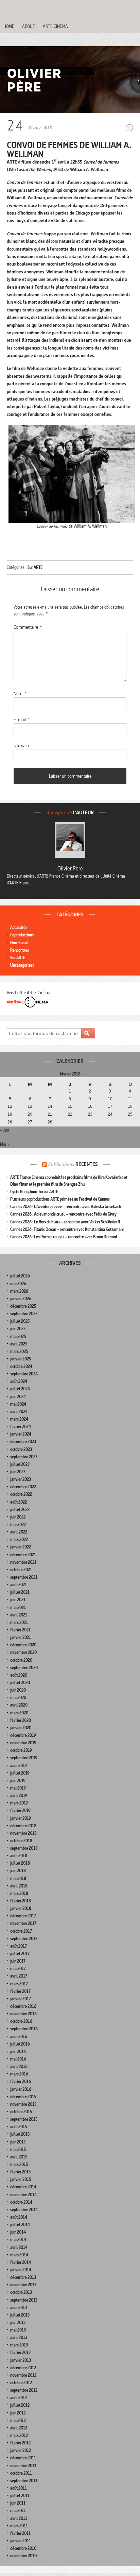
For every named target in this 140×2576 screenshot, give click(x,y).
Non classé (19, 943)
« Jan (5, 1130)
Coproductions (22, 935)
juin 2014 (18, 2232)
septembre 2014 (24, 2210)
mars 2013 (19, 2345)
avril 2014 (19, 2247)
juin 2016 (18, 2052)
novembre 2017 (23, 1923)
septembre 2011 (24, 2481)
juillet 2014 (20, 2225)
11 (130, 1099)
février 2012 (20, 2443)
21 (50, 1114)
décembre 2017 (23, 1916)
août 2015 (19, 2127)
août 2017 (19, 1946)
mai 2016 (18, 2059)
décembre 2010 (23, 2548)
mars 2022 (19, 1539)
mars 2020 (19, 1713)
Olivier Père (70, 868)
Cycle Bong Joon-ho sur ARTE (34, 1192)
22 (70, 1114)
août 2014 (19, 2217)
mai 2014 (18, 2240)
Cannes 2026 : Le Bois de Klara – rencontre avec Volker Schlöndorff (65, 1222)
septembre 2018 (24, 1848)
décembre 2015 (23, 2097)
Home (9, 26)
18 (130, 1106)
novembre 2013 (23, 2285)
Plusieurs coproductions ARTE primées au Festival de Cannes (60, 1199)
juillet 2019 (20, 1773)
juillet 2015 (20, 2134)
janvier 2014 (21, 2270)
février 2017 (20, 1991)
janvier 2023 (21, 1479)
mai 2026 (18, 1284)
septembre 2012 (24, 2390)
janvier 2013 (21, 2360)
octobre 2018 (21, 1841)
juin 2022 (18, 1517)
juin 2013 (18, 2323)
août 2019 (19, 1766)
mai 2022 (18, 1524)
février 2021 (20, 1630)
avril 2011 (19, 2518)
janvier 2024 (21, 1434)
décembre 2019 (23, 1735)
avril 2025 (19, 1344)
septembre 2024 (24, 1374)
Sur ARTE (35, 567)
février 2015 (20, 2172)
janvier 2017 (21, 1999)
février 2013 (20, 2352)
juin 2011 (18, 2503)
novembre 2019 (23, 1743)
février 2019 (20, 1810)
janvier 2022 (21, 1547)
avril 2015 (19, 2157)
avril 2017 (19, 1976)
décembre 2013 (23, 2277)
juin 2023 (18, 1472)
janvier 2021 (21, 1637)
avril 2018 (19, 1886)
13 (30, 1106)
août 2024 (19, 1381)
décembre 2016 (23, 2006)
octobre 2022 (21, 1494)
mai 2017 (18, 1969)
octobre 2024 (21, 1366)
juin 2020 (18, 1690)
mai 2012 (18, 2420)
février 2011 (20, 2533)
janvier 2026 (21, 1299)
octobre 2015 (21, 2112)
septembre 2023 (24, 1457)
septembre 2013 (24, 2300)
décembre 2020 (23, 1645)
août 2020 (19, 1675)
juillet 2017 (20, 1954)
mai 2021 (18, 1607)
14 (50, 1106)
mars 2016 (19, 2074)
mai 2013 (18, 2330)
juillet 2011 (20, 2496)
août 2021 (19, 1585)
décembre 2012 (23, 2368)
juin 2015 (18, 2142)
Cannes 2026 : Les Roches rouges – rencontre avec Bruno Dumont (64, 1237)
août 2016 (19, 2037)
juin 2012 (18, 2413)
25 (130, 1114)
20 (30, 1114)
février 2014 (21, 2262)
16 (90, 1106)
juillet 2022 (20, 1510)
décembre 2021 (23, 1555)
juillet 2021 (20, 1592)
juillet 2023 (20, 1464)
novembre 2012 (23, 2375)
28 (50, 1122)
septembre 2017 (24, 1939)
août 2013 (19, 2308)
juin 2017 (18, 1961)
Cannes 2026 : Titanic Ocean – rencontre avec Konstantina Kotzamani (67, 1229)
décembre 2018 (23, 1826)
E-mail (22, 719)
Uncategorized (22, 965)
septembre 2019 (24, 1758)
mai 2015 (18, 2149)
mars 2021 (19, 1622)
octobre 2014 (21, 2202)
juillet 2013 (20, 2315)
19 (10, 1114)
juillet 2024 (20, 1389)
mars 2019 (19, 1803)
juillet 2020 (20, 1683)
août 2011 (19, 2488)
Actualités (19, 927)
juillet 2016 (20, 2044)
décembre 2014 (23, 2187)
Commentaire (28, 627)
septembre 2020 (24, 1668)
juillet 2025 (20, 1321)
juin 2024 (18, 1397)
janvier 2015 (21, 2179)
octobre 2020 (21, 1660)
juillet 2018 (20, 1863)
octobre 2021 (21, 1570)
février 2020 (21, 1720)
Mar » (5, 1144)
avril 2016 (19, 2066)
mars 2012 (19, 2435)
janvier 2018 (21, 1908)
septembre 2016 (24, 2029)
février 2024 (21, 1427)
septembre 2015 (24, 2119)
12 (10, 1106)
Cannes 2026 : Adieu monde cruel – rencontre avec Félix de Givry (63, 1214)
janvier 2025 (21, 1359)
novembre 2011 (23, 2466)
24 (110, 1114)
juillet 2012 (20, 2405)
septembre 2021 (24, 1577)
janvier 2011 (21, 2541)
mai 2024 (18, 1404)
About (29, 26)
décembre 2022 (23, 1487)
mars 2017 (19, 1984)
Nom (20, 693)
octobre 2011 (21, 2473)
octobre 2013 (21, 2292)
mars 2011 (19, 2526)
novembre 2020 (23, 1652)
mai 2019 (18, 1788)
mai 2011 (18, 2511)
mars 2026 (19, 1291)
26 (10, 1122)
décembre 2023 (23, 1442)
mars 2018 (19, 1893)
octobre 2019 (21, 1750)
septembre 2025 (24, 1314)
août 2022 (19, 1502)
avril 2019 (19, 1795)
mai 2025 (18, 1336)
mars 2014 (19, 2255)
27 (30, 1122)
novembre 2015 (23, 2104)
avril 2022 (19, 1532)
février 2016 (21, 2081)
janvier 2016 (21, 2089)
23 (90, 1114)
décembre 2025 (23, 1306)
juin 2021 (18, 1600)
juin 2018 (18, 1871)
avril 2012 (19, 2428)
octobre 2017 (21, 1931)
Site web (21, 745)
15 (70, 1106)
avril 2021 (19, 1615)
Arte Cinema (55, 26)
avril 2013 (19, 2337)
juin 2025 (18, 1329)
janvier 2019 (21, 1818)
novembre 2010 (23, 2556)
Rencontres (20, 950)
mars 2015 (19, 2164)
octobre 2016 (21, 2021)
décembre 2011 (23, 2458)
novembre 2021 (23, 1562)
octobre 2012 (21, 2383)
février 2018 (21, 1901)
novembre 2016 (23, 2014)
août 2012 (19, 2398)
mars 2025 (19, 1351)
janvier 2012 (21, 2450)
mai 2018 (18, 1878)
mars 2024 (19, 1419)
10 (110, 1099)
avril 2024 (19, 1412)
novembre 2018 (23, 1833)
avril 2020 (19, 1705)
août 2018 (19, 1856)
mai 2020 (18, 1698)
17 (110, 1106)
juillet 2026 (20, 1276)
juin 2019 (18, 1781)
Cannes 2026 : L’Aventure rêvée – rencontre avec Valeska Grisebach (66, 1207)
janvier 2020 (21, 1728)
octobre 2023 (21, 1449)
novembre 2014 (23, 2195)
